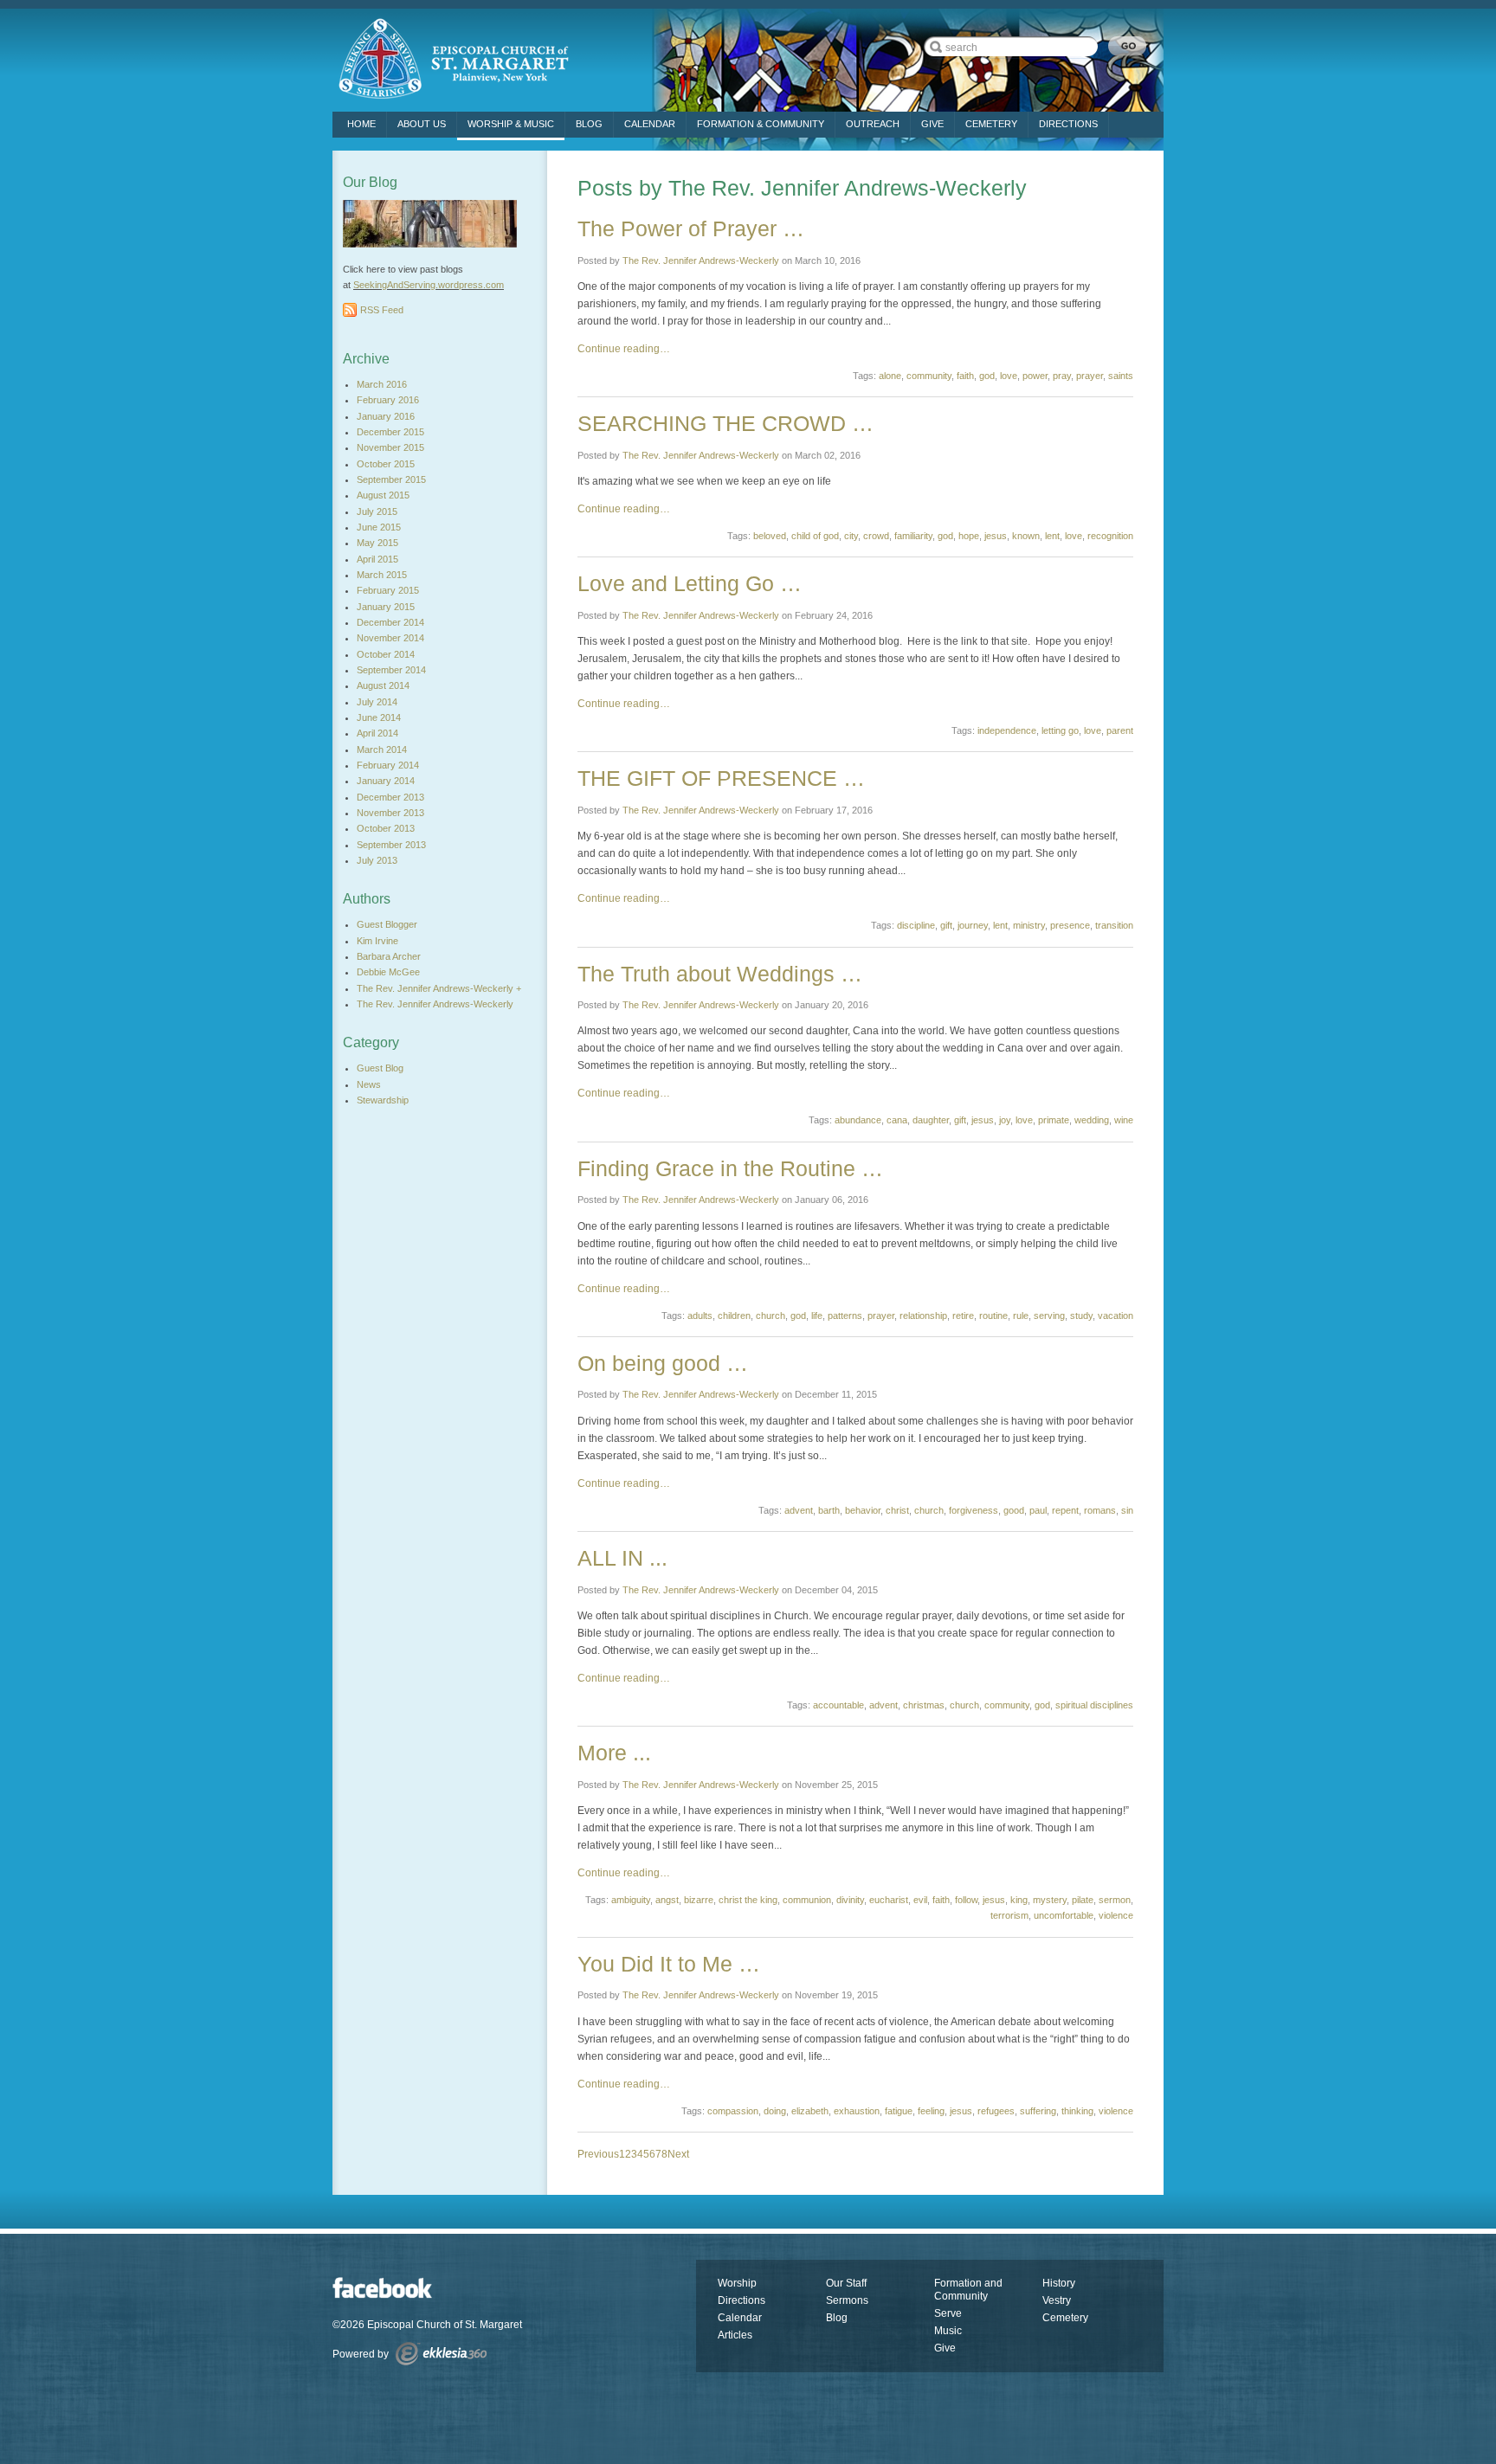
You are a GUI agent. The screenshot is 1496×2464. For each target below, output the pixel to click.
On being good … (663, 1363)
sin (1127, 1510)
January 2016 (386, 416)
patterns (845, 1316)
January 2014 (386, 781)
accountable (838, 1705)
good (1014, 1510)
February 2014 (388, 765)
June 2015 (379, 527)
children (734, 1316)
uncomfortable (1064, 1915)
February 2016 (388, 400)
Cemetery (1065, 2318)
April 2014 (377, 733)
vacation (1116, 1316)
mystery (1050, 1900)
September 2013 (391, 845)
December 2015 (390, 432)
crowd (876, 536)
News (369, 1084)
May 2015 (377, 543)
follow (966, 1900)
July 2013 (377, 860)
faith (965, 376)
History (1059, 2283)
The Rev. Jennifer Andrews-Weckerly (701, 261)
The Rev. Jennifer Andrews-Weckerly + (439, 988)
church (771, 1316)
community (929, 376)
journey (973, 925)
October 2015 (386, 464)
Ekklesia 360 (441, 2354)
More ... (614, 1753)
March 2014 (382, 749)
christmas (924, 1705)
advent (799, 1510)
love (1009, 376)
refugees (996, 2111)
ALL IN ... (622, 1558)
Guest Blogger (387, 924)
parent (1120, 730)
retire (963, 1316)
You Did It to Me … (669, 1964)
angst (667, 1900)
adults (700, 1316)
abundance (858, 1120)
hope (969, 536)
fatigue (899, 2111)
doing (775, 2111)
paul (1038, 1510)
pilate (1083, 1900)
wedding (1092, 1120)
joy (1005, 1120)
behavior (863, 1510)
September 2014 (391, 670)
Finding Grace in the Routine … (730, 1168)
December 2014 (390, 622)
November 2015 (390, 447)
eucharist (889, 1900)
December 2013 (390, 797)
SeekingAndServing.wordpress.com (429, 285)
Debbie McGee (388, 972)
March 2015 (382, 575)
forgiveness (974, 1510)
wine (1124, 1120)
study (1081, 1316)
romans (1100, 1510)
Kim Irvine (377, 941)
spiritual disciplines (1094, 1705)
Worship (737, 2283)
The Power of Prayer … (691, 228)
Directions (742, 2300)
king (1019, 1900)
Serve (948, 2313)
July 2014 (377, 702)
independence (1007, 730)
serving (1049, 1316)
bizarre (699, 1900)
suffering (1038, 2111)
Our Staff (846, 2283)
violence (1116, 1915)
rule (1021, 1316)
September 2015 (391, 479)
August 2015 (383, 495)
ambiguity (631, 1900)
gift (946, 925)
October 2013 (386, 828)
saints (1121, 376)
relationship (923, 1316)
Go (1127, 46)
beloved (770, 536)
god (987, 376)
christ (897, 1510)
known (1026, 536)
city (851, 536)
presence (1070, 925)
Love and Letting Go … (690, 583)
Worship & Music (511, 124)
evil (920, 1900)
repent (1065, 1510)
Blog (589, 124)
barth (829, 1510)
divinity (850, 1900)
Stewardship (383, 1100)
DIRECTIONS (1068, 124)
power (1035, 376)
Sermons (847, 2300)
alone (890, 376)
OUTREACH (873, 124)
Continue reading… (624, 349)
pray (1062, 376)
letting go (1060, 730)
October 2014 (386, 654)
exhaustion (857, 2111)
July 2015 (377, 511)
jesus (996, 536)
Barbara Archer (389, 956)
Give (945, 2348)
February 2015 (388, 590)
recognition (1110, 536)
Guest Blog (380, 1068)
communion (807, 1900)
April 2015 (377, 559)
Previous (598, 2154)
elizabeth (810, 2111)
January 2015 (386, 607)
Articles (735, 2335)
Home (361, 124)
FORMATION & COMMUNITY (761, 124)
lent (1052, 536)
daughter (931, 1120)
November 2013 (390, 813)
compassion (733, 2111)
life (817, 1316)
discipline (916, 925)
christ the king (748, 1900)
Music (948, 2331)
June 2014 (379, 717)
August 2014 (383, 685)
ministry (1029, 925)
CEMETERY (991, 124)
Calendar (650, 124)
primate (1054, 1120)
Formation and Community (968, 2290)
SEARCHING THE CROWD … (725, 423)
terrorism (1009, 1915)
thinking (1077, 2111)
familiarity (913, 536)
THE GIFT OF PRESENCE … (721, 778)
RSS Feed (382, 310)
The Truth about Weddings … (720, 974)
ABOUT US (422, 124)
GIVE (932, 124)
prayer (1090, 376)
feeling (931, 2111)
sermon (1115, 1900)
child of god (815, 536)
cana (897, 1120)
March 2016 (382, 384)
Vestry (1057, 2300)
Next (678, 2154)
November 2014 (390, 638)
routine (993, 1316)
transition (1114, 925)
